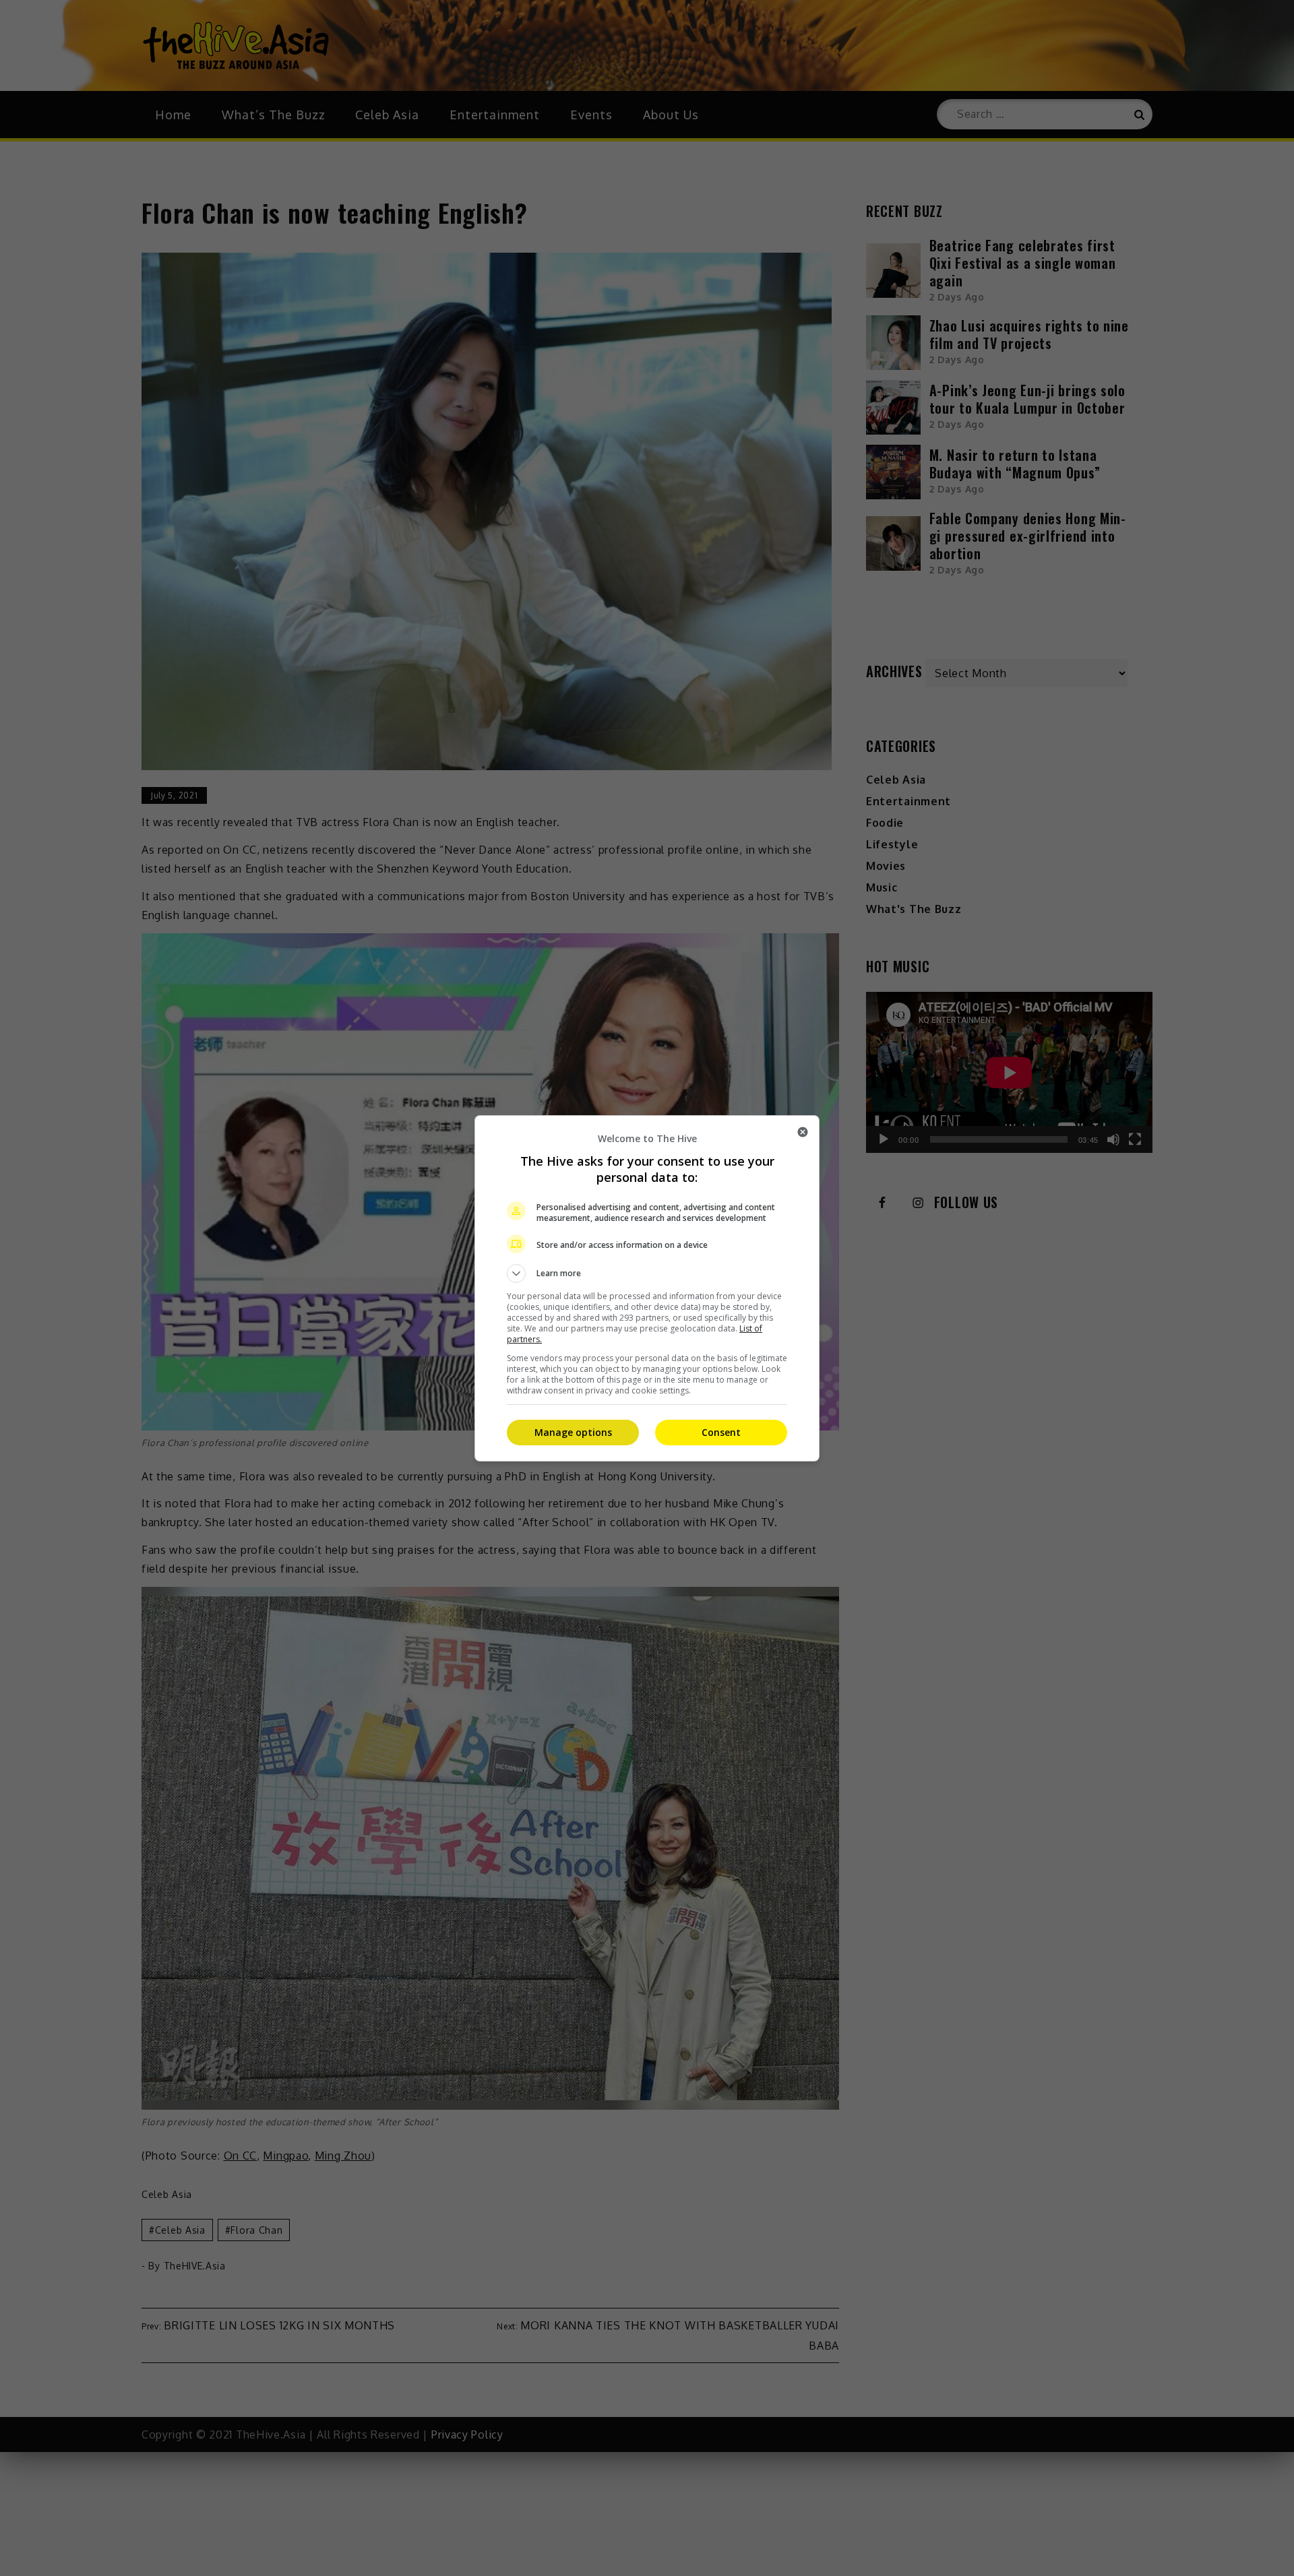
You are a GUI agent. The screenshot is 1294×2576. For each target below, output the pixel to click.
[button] (647, 1274)
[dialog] (647, 1288)
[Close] (803, 1132)
